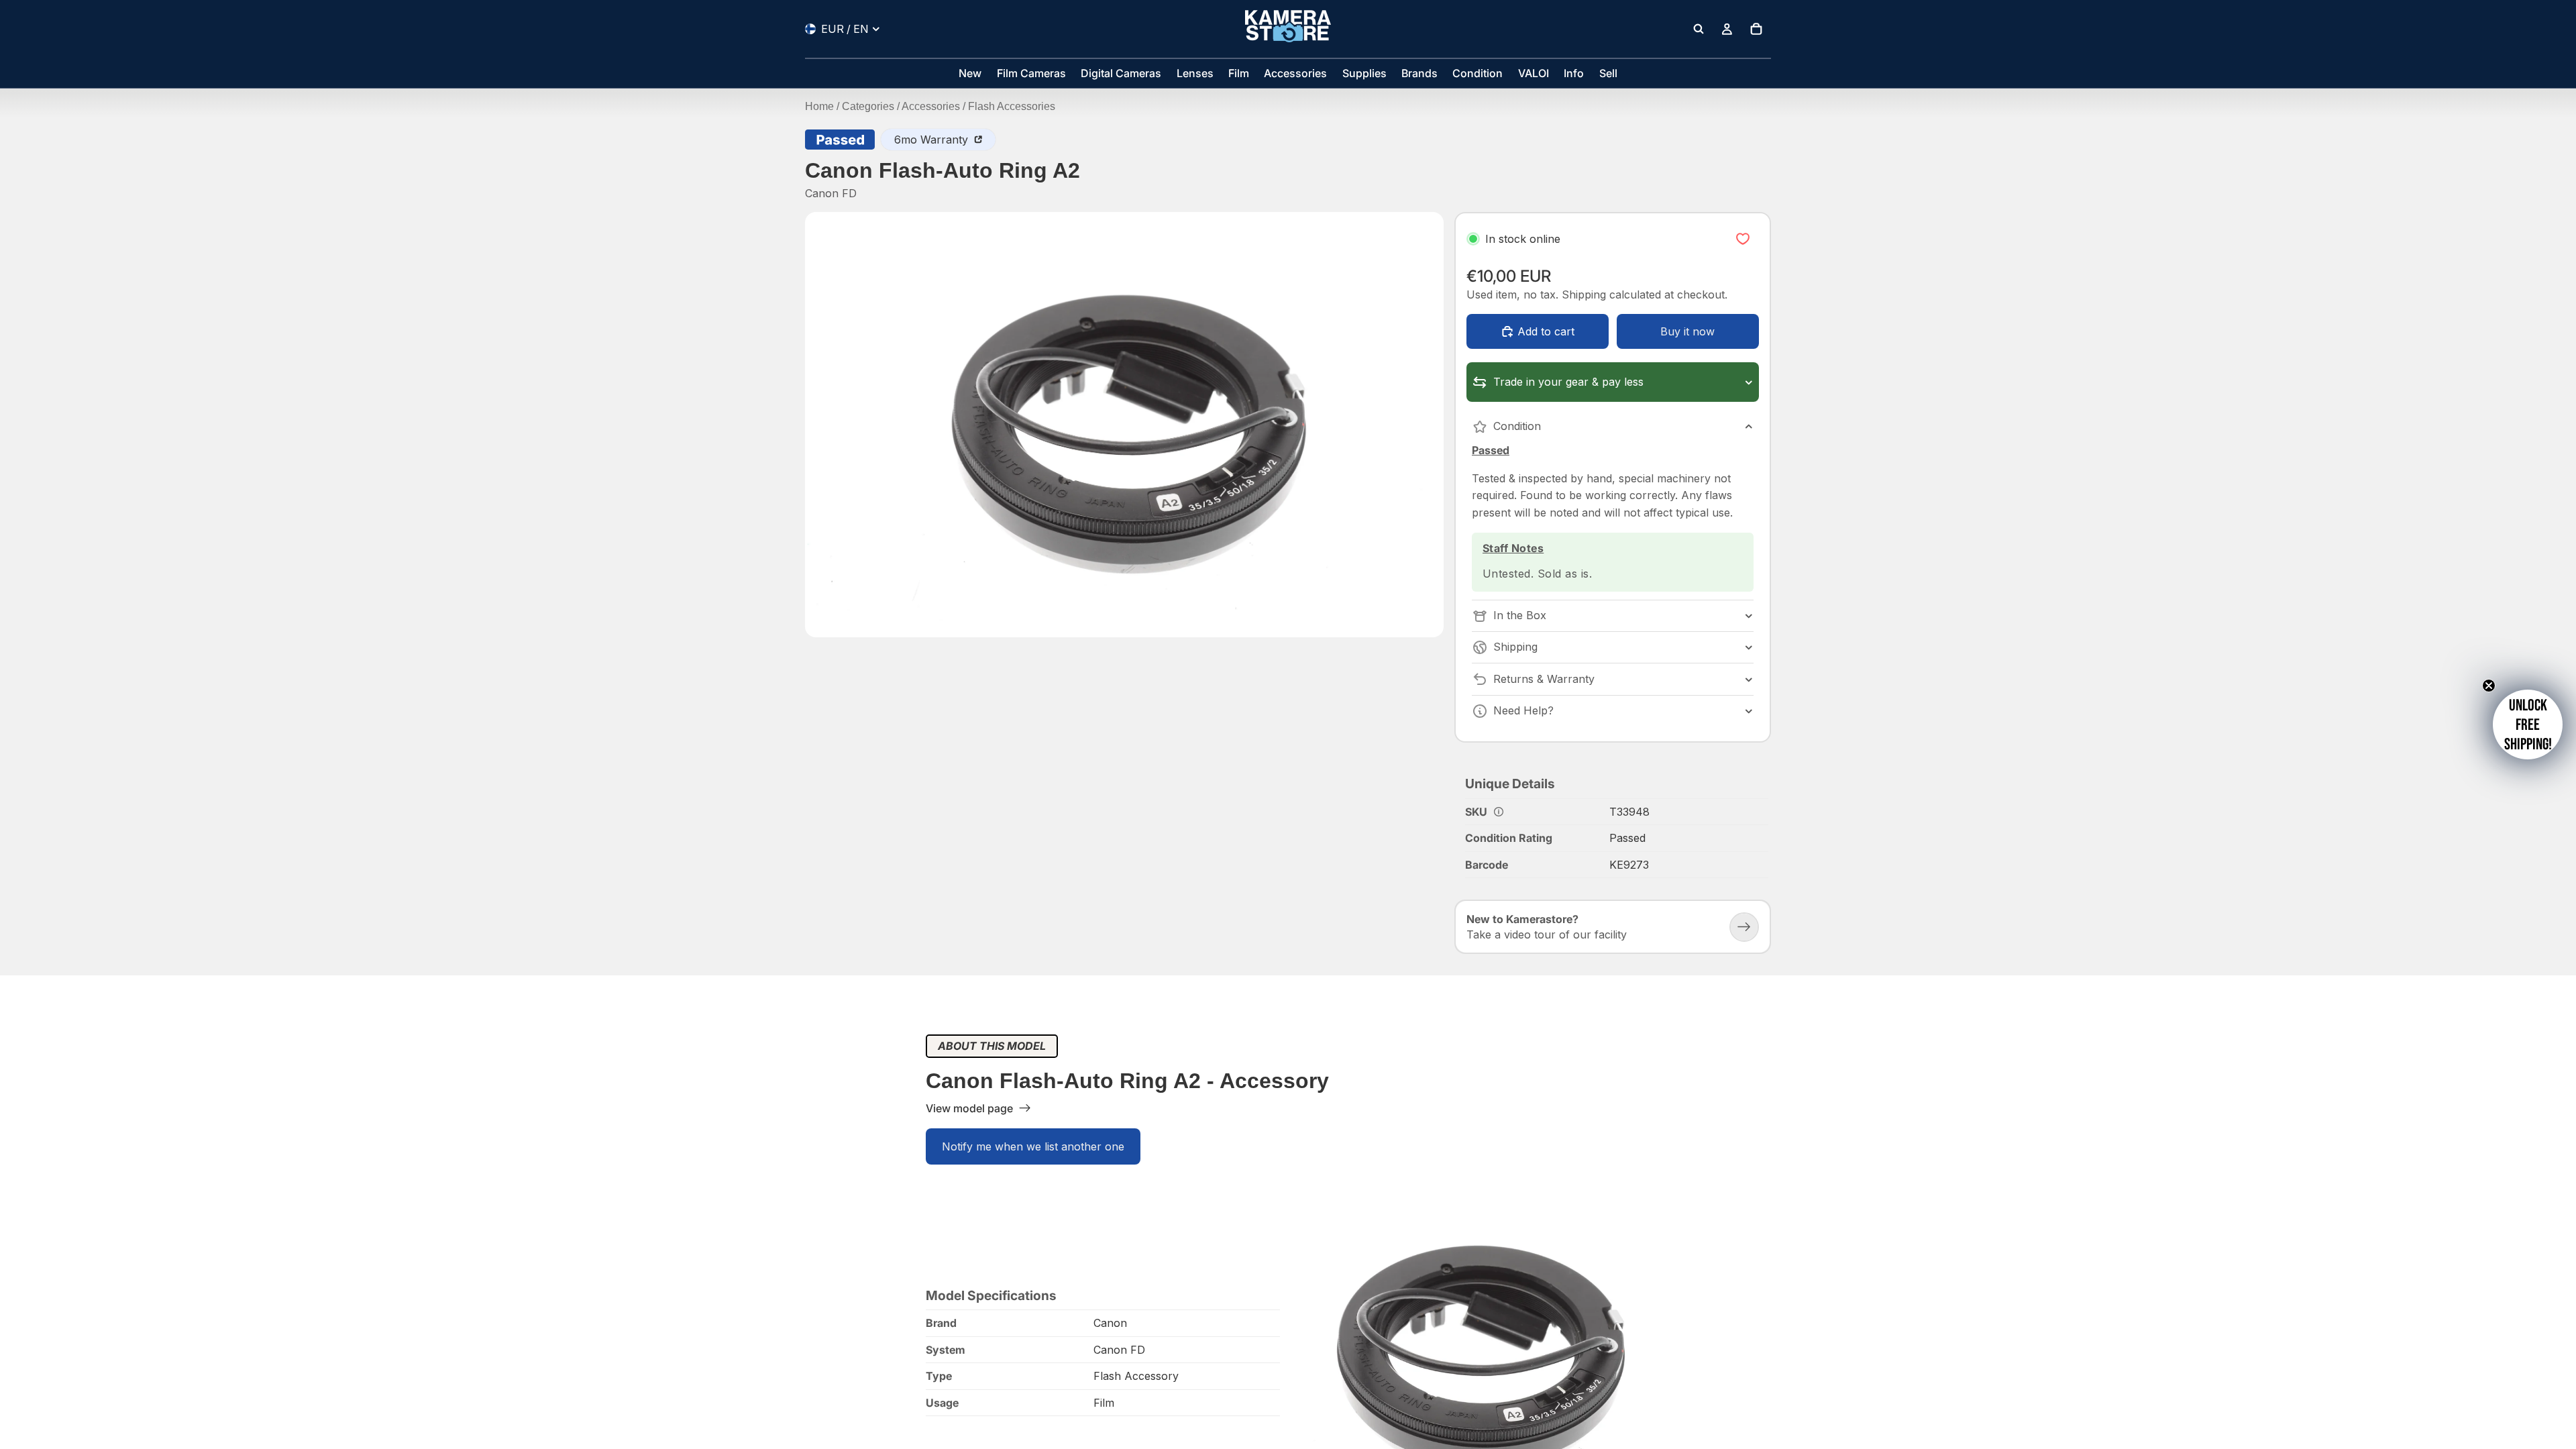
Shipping (1515, 647)
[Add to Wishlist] (1743, 239)
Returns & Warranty (1544, 679)
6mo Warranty (933, 140)
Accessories (931, 106)
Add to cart (1546, 331)
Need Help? (1523, 710)
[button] (2528, 724)
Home (819, 106)
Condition (1517, 426)
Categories (868, 106)
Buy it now (1687, 331)
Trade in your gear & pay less (1568, 382)
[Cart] (1756, 29)
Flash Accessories (1012, 106)
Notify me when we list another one (1033, 1146)
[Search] (1699, 29)
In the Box (1520, 615)
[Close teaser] (2489, 686)
